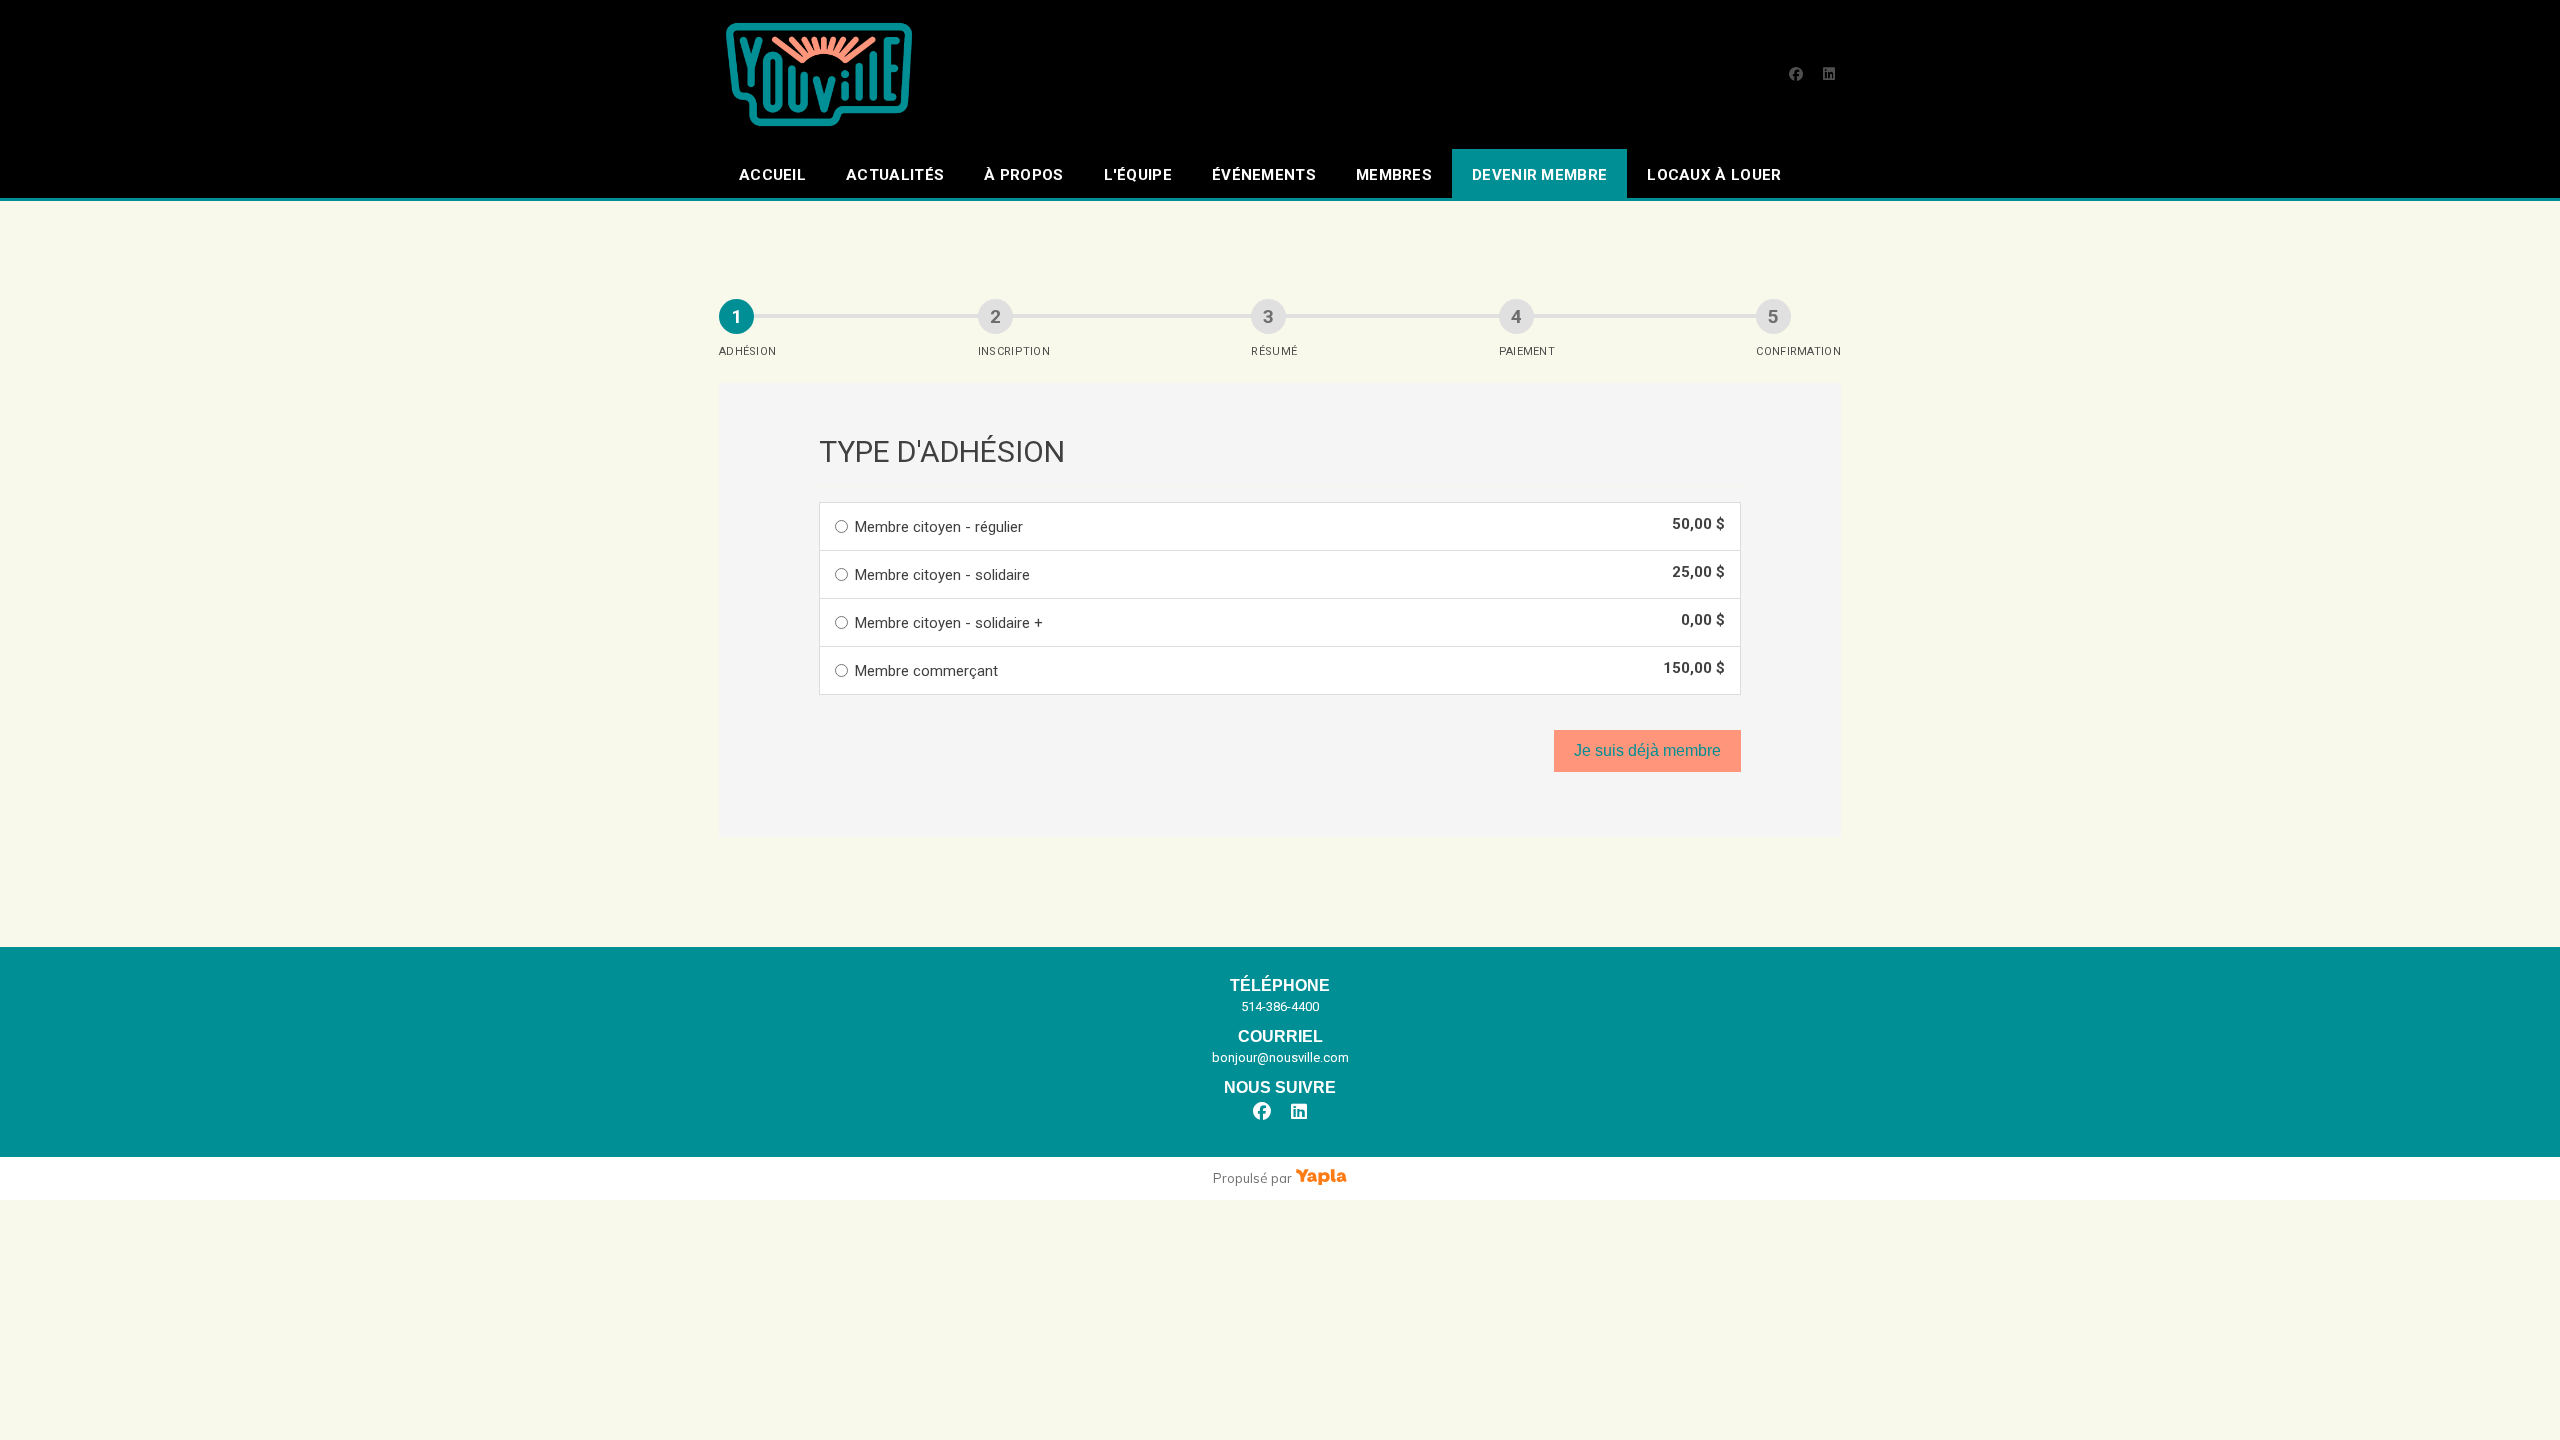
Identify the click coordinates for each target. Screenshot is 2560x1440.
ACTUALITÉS (895, 175)
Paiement (1527, 351)
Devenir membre (1539, 175)
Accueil (772, 175)
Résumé (1274, 351)
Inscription (1014, 351)
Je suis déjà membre (1647, 750)
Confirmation (1798, 351)
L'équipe (1138, 175)
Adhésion (747, 351)
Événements (1264, 175)
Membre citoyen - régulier (939, 527)
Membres (1394, 175)
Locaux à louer (1714, 175)
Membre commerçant (926, 671)
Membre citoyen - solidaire (942, 575)
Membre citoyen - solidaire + (949, 623)
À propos (1023, 175)
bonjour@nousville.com (1280, 1057)
